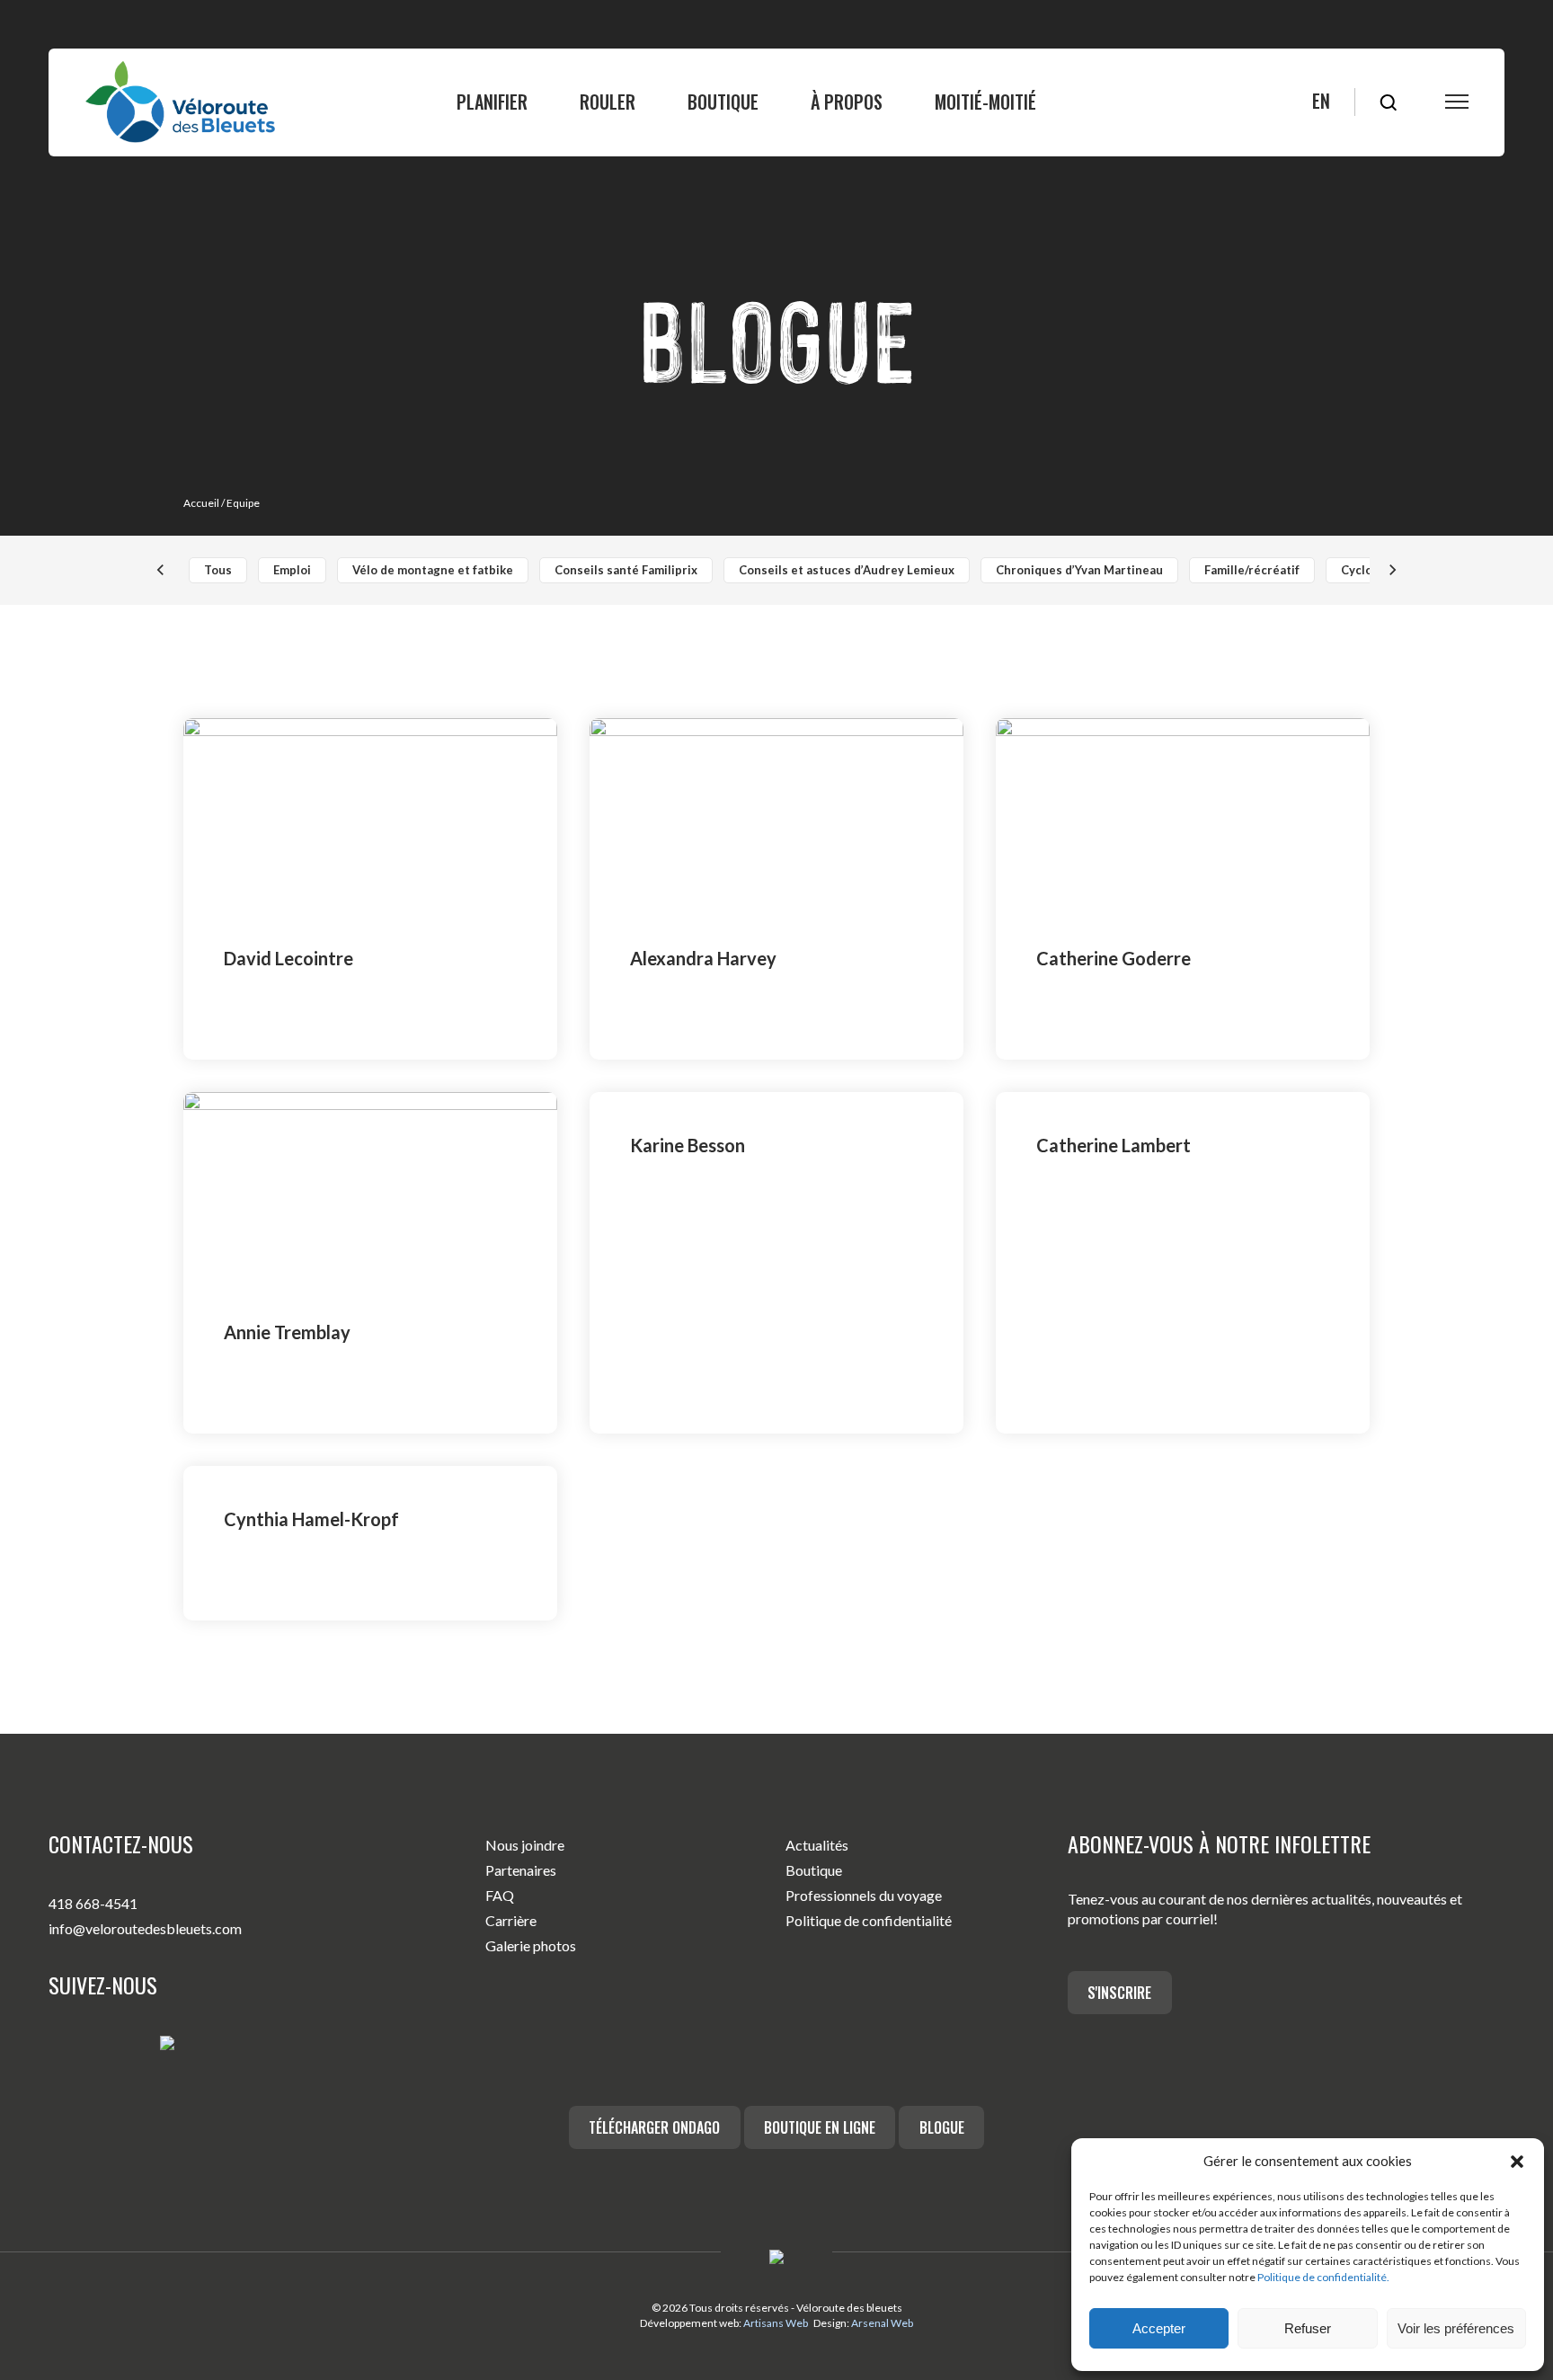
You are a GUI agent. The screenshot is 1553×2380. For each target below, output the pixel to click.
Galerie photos (531, 1945)
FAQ (500, 1895)
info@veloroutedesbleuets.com (145, 1928)
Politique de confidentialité (869, 1920)
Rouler (608, 102)
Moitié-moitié (985, 102)
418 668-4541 (93, 1903)
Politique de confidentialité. (1323, 2277)
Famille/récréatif (1252, 570)
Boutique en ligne (820, 2127)
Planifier (492, 102)
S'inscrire (1119, 1993)
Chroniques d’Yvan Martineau (1079, 570)
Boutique (723, 102)
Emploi (292, 570)
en (1321, 101)
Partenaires (521, 1870)
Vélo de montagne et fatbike (433, 570)
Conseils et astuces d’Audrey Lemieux (847, 570)
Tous (218, 570)
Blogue (942, 2127)
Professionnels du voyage (864, 1895)
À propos (847, 102)
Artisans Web (776, 2323)
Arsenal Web (882, 2323)
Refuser (1308, 2328)
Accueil (201, 503)
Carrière (511, 1920)
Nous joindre (525, 1845)
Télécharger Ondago (654, 2127)
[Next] (1392, 570)
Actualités (817, 1845)
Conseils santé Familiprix (626, 570)
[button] (1517, 2162)
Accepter (1159, 2328)
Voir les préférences (1456, 2328)
